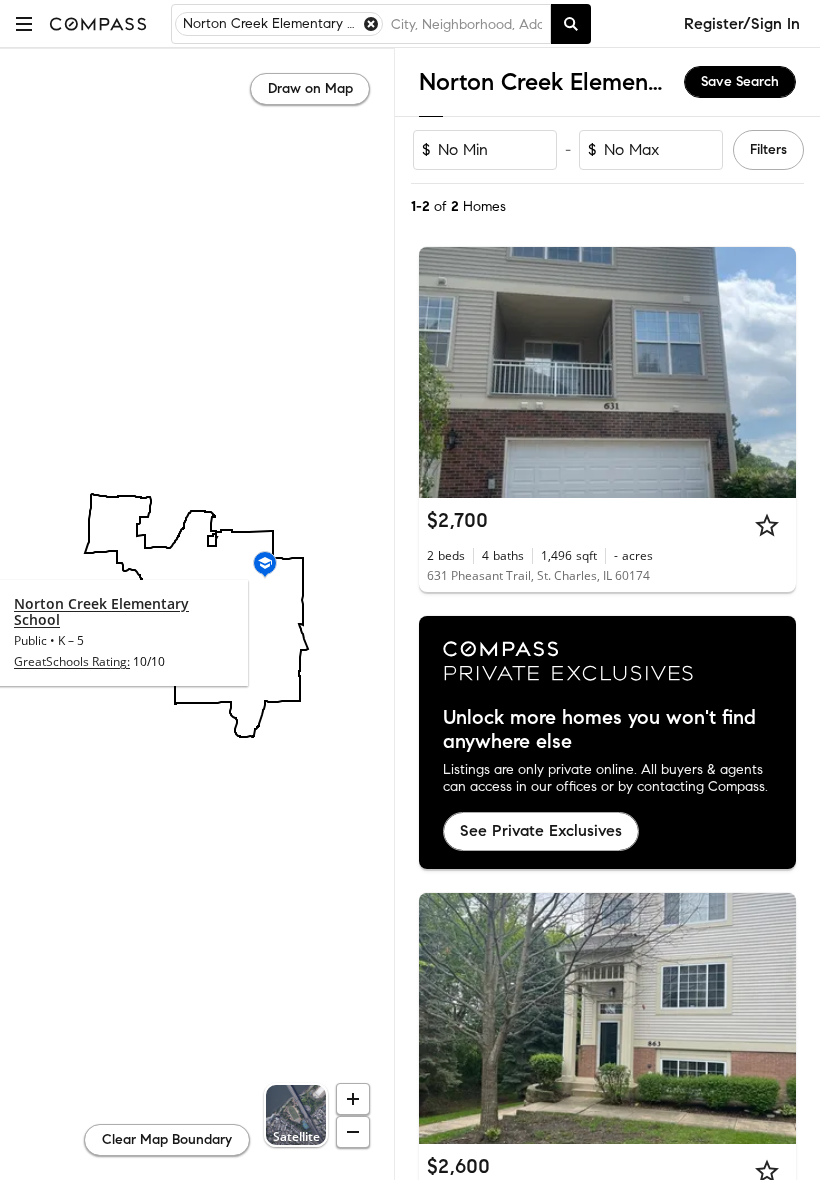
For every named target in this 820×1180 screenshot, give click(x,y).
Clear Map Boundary (167, 1139)
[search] (571, 24)
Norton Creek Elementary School (101, 611)
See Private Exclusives (541, 830)
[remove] (371, 24)
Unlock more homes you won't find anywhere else (599, 730)
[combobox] (466, 24)
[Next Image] (773, 373)
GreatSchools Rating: (72, 661)
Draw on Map (310, 88)
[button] (24, 23)
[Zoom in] (353, 1099)
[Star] (767, 525)
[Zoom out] (353, 1132)
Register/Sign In (742, 23)
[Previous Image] (443, 373)
